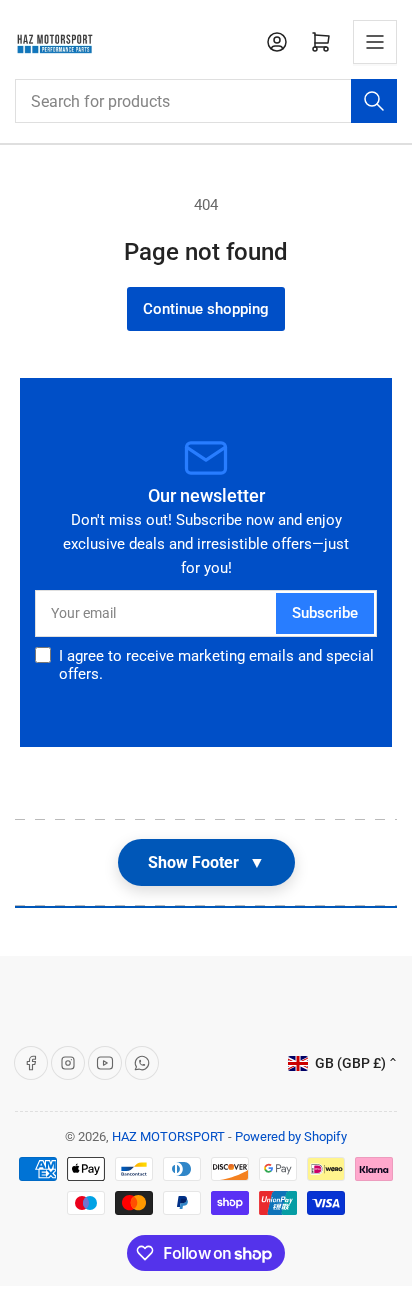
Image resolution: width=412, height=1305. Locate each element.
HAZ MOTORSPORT (168, 1136)
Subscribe (325, 613)
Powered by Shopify (291, 1136)
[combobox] (206, 101)
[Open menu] (375, 42)
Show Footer (206, 862)
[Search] (374, 101)
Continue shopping (206, 309)
